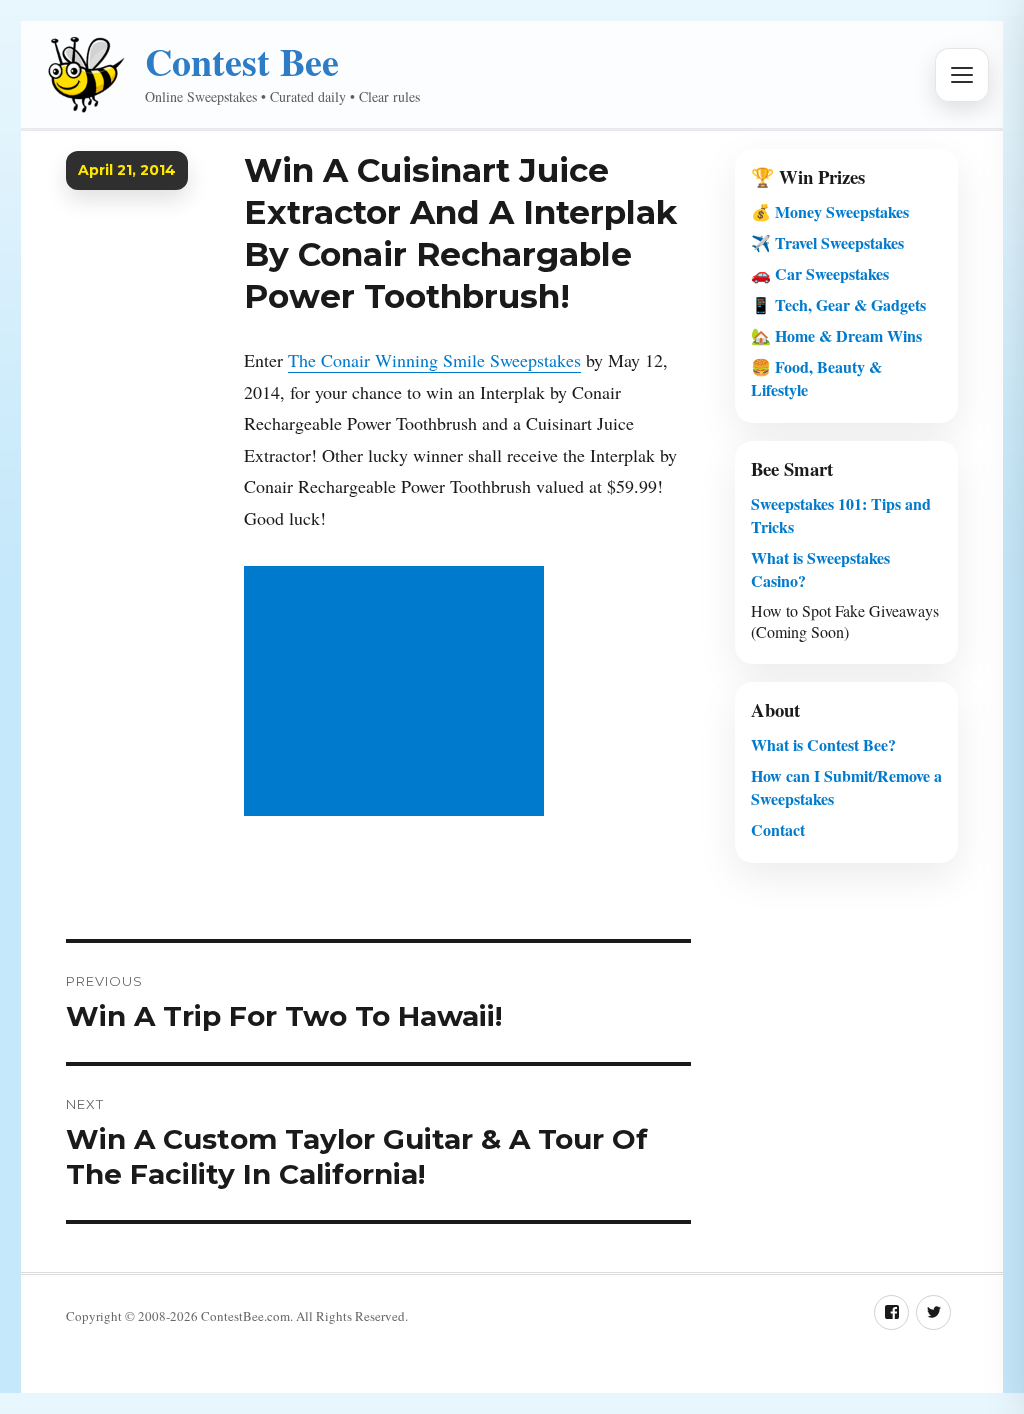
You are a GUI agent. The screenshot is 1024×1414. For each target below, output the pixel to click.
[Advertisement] (399, 693)
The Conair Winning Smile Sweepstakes (434, 360)
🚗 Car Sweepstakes (820, 273)
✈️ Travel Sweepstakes (827, 242)
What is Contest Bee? (823, 744)
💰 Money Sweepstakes (830, 211)
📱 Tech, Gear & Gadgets (838, 304)
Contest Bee (242, 61)
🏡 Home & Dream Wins (836, 335)
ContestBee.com (245, 1316)
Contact (778, 829)
